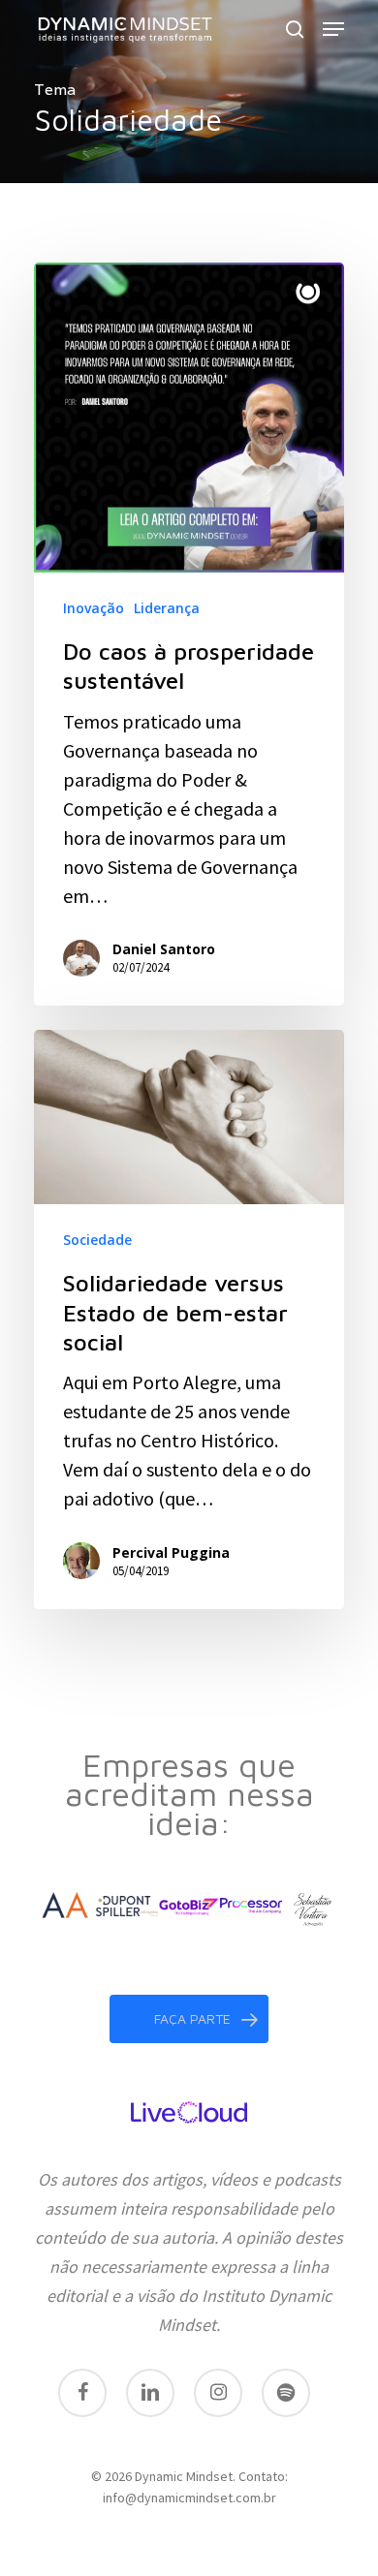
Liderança (167, 608)
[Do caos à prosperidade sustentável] (189, 634)
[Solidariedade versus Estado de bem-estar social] (189, 1319)
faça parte (192, 2018)
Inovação (94, 608)
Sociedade (97, 1240)
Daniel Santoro (164, 949)
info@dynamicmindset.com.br (189, 2498)
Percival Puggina (171, 1552)
